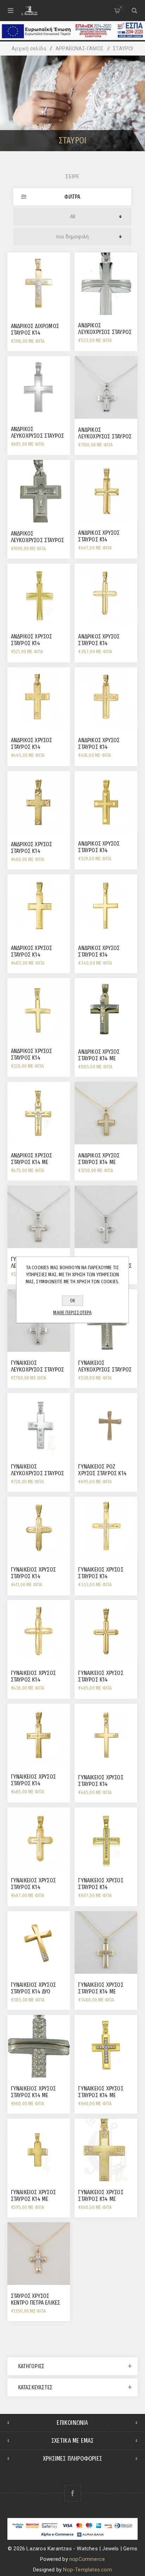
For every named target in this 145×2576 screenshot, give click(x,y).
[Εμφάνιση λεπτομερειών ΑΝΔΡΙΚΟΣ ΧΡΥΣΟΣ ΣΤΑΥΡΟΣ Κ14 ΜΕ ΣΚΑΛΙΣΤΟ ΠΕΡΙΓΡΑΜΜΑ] (106, 1113)
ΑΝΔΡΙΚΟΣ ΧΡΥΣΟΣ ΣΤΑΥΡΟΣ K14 (99, 536)
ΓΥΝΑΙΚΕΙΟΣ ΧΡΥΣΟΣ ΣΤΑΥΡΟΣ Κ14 (33, 1573)
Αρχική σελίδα (29, 49)
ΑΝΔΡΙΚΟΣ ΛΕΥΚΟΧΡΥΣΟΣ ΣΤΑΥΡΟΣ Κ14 (105, 332)
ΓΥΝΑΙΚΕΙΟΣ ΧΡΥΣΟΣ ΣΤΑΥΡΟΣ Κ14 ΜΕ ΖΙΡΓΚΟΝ (101, 1992)
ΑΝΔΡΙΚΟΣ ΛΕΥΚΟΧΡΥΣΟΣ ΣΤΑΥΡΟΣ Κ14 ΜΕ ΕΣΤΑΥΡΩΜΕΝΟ (105, 436)
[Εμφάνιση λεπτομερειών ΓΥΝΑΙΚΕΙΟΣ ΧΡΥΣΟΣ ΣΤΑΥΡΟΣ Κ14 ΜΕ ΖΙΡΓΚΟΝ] (106, 1942)
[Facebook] (73, 2493)
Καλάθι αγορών (121, 7)
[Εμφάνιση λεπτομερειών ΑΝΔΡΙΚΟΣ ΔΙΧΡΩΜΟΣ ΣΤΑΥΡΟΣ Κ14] (39, 284)
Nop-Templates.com (87, 2570)
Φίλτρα (72, 197)
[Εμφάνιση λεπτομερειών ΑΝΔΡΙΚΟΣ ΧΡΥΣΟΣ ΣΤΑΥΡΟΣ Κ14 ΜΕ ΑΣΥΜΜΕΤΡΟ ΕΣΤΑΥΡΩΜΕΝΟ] (106, 1009)
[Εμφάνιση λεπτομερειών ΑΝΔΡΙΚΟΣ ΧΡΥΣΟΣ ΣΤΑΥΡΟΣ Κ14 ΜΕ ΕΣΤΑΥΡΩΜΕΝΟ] (39, 1113)
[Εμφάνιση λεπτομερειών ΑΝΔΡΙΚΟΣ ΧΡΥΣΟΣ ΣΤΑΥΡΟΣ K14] (106, 491)
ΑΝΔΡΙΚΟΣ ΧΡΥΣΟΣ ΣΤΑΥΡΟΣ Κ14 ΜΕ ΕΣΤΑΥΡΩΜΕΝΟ (32, 1162)
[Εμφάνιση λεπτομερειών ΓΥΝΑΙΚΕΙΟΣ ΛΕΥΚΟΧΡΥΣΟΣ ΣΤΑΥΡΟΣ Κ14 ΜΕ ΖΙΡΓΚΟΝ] (39, 1217)
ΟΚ (73, 1301)
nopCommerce (87, 2559)
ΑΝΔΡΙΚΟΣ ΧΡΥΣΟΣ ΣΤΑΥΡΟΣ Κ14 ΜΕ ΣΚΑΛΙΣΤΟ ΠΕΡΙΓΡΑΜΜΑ (104, 1162)
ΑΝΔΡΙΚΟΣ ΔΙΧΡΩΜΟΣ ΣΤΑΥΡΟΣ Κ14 (35, 329)
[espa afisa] (72, 38)
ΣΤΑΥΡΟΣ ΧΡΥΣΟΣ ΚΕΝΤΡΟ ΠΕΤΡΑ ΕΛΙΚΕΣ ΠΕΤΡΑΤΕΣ (36, 2303)
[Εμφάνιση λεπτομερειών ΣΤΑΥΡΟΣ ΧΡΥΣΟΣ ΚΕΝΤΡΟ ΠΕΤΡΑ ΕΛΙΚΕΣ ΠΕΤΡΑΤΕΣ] (39, 2254)
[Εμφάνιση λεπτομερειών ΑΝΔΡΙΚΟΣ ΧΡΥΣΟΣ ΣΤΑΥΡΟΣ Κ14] (106, 595)
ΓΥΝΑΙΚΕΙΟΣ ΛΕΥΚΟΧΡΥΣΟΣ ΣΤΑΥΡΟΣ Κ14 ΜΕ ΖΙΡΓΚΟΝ (38, 1370)
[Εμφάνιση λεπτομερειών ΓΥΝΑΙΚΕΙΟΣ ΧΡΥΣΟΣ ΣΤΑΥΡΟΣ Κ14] (39, 1528)
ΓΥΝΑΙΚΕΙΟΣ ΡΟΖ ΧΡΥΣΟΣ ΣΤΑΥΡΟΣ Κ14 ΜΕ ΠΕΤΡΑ (102, 1473)
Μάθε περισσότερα (72, 1312)
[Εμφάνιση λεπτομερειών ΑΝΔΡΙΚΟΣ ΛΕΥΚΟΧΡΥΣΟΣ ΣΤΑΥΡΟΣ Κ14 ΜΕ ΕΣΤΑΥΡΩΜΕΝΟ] (106, 387)
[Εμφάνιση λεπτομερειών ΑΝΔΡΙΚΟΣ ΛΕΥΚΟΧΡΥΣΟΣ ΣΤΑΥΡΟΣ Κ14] (106, 284)
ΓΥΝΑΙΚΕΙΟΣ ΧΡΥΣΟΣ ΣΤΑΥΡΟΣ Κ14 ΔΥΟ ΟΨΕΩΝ (33, 1992)
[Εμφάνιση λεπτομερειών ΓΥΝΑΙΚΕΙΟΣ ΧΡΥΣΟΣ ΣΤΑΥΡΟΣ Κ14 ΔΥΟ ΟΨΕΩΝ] (39, 1942)
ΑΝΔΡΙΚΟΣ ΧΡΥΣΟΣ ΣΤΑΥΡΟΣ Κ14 (99, 640)
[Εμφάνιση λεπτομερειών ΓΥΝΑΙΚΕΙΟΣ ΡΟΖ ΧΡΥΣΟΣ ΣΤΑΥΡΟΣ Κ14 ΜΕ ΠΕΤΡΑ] (106, 1424)
